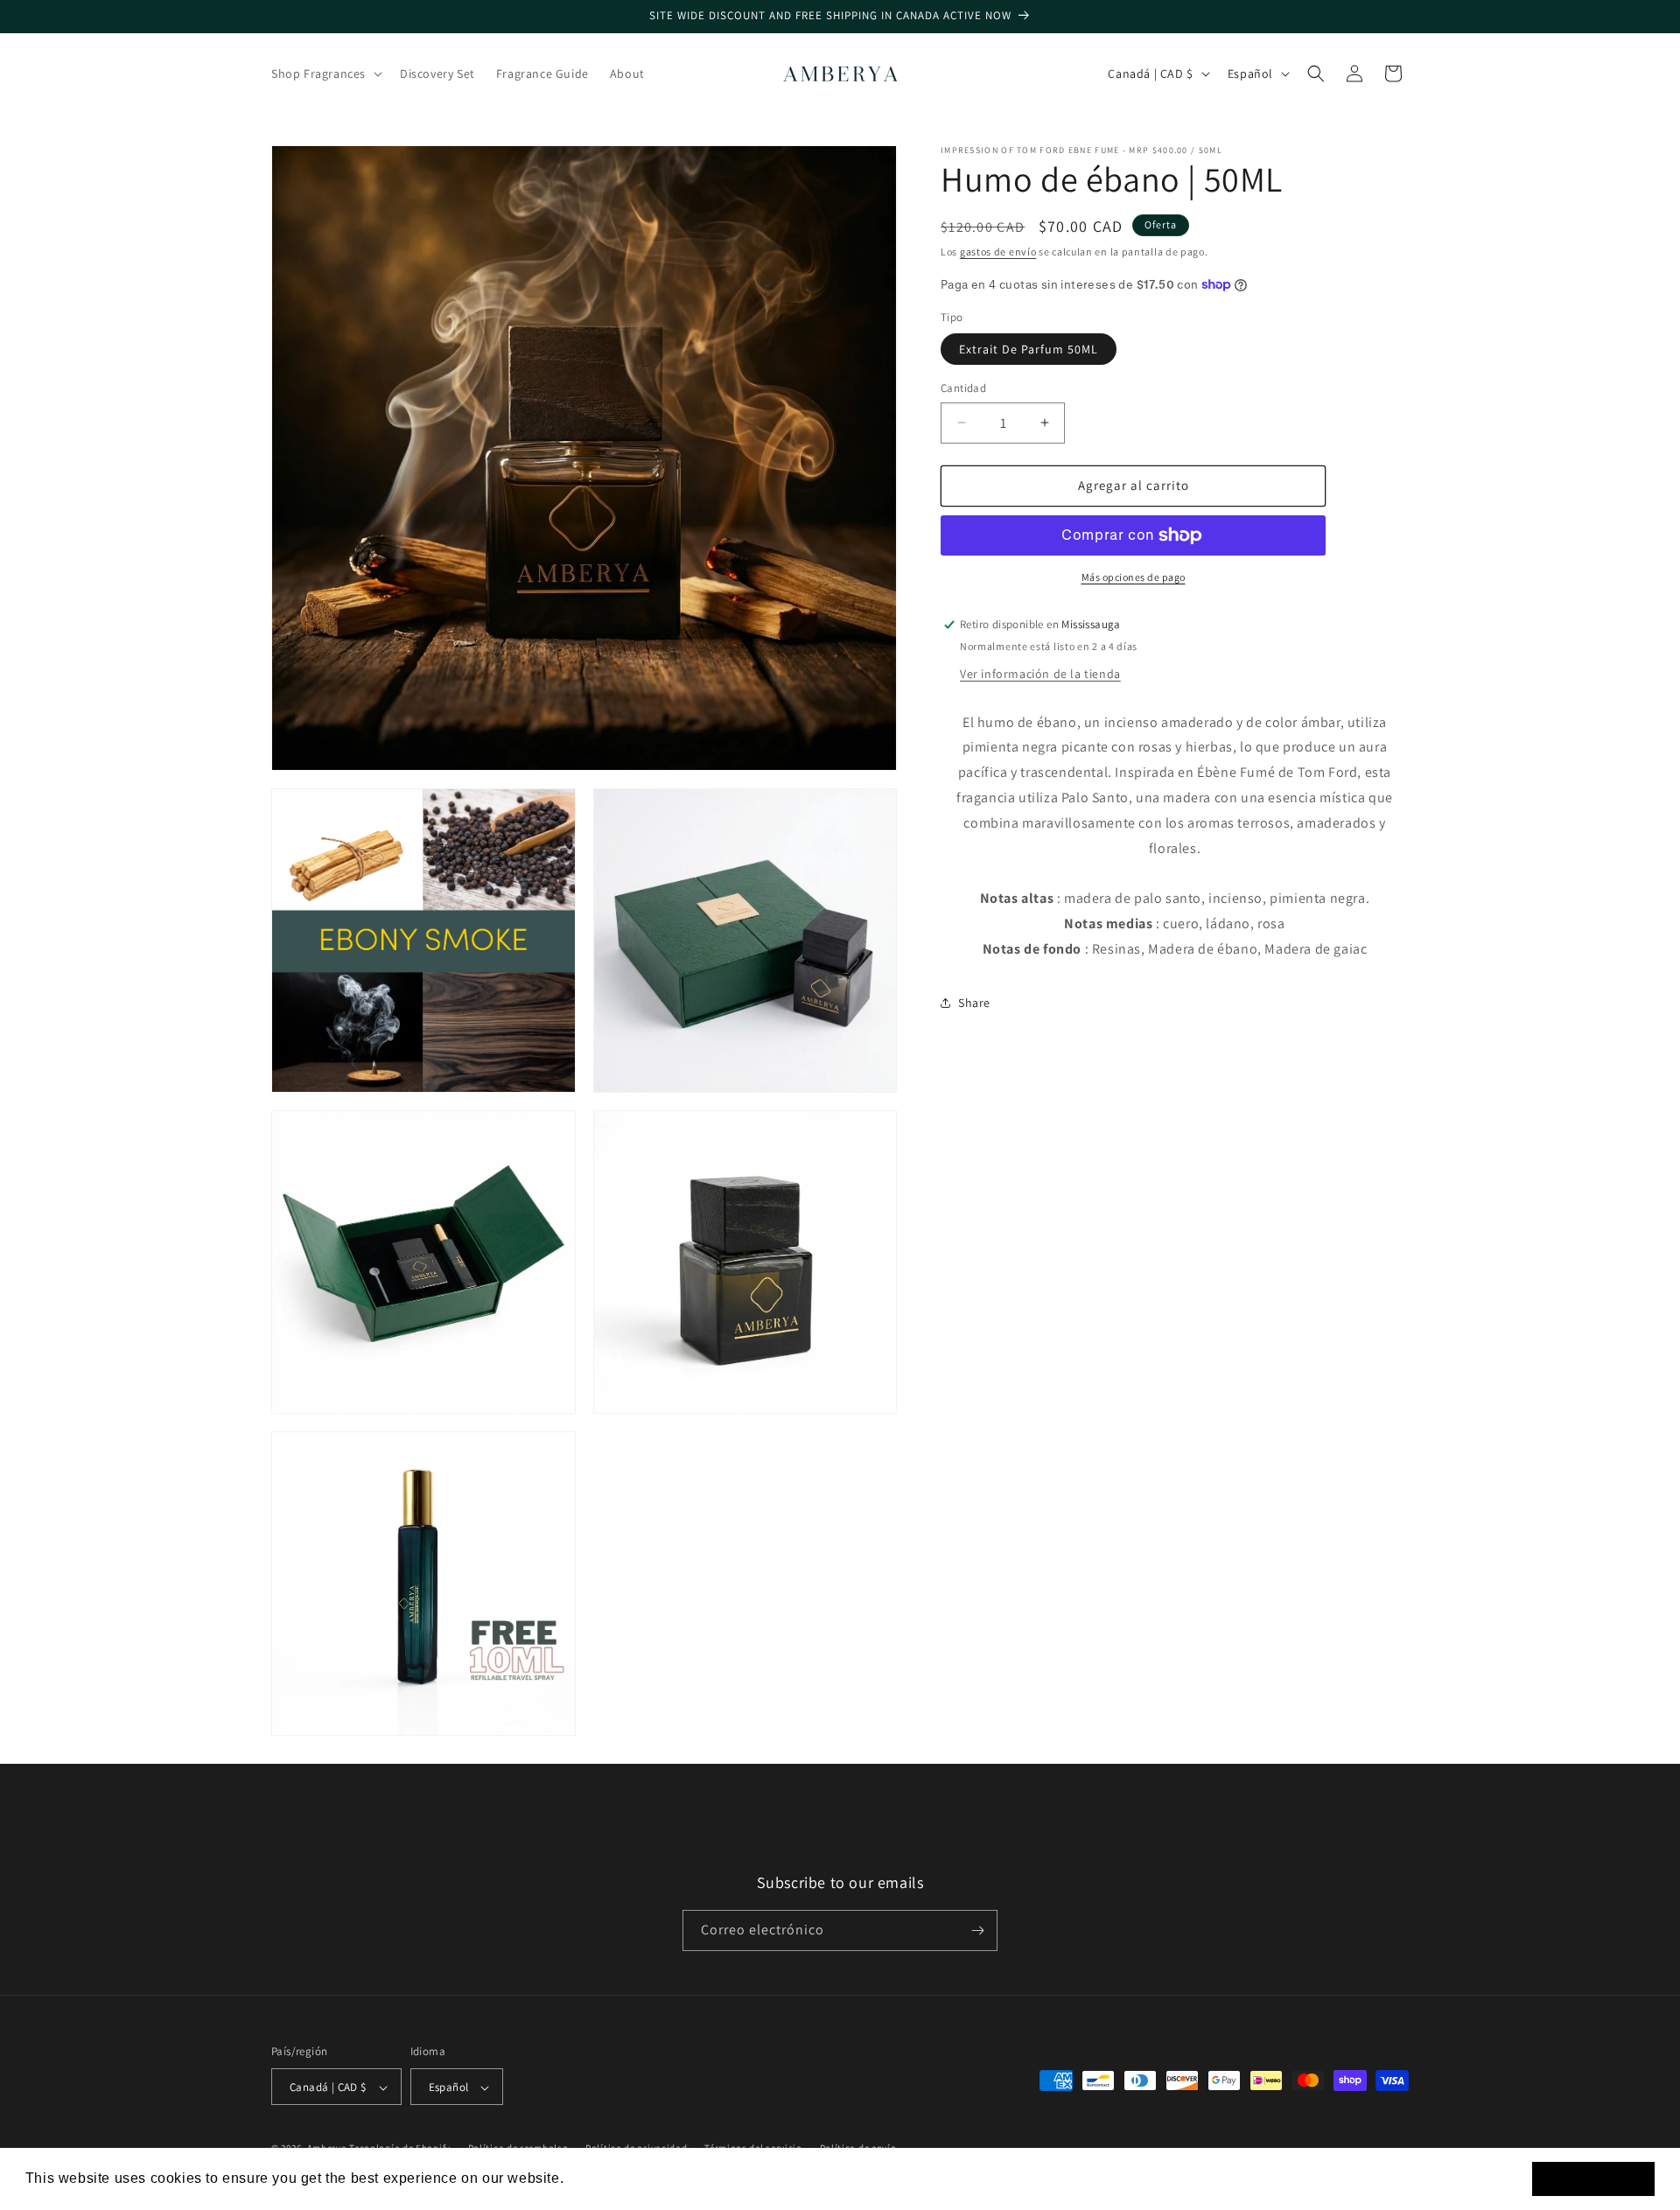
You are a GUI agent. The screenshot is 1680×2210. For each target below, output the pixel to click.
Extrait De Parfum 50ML (1029, 349)
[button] (325, 73)
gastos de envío (998, 252)
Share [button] (974, 1003)
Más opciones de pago (1134, 577)
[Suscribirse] (977, 1930)
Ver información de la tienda (1040, 673)
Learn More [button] (609, 2178)
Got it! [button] (1594, 2179)
